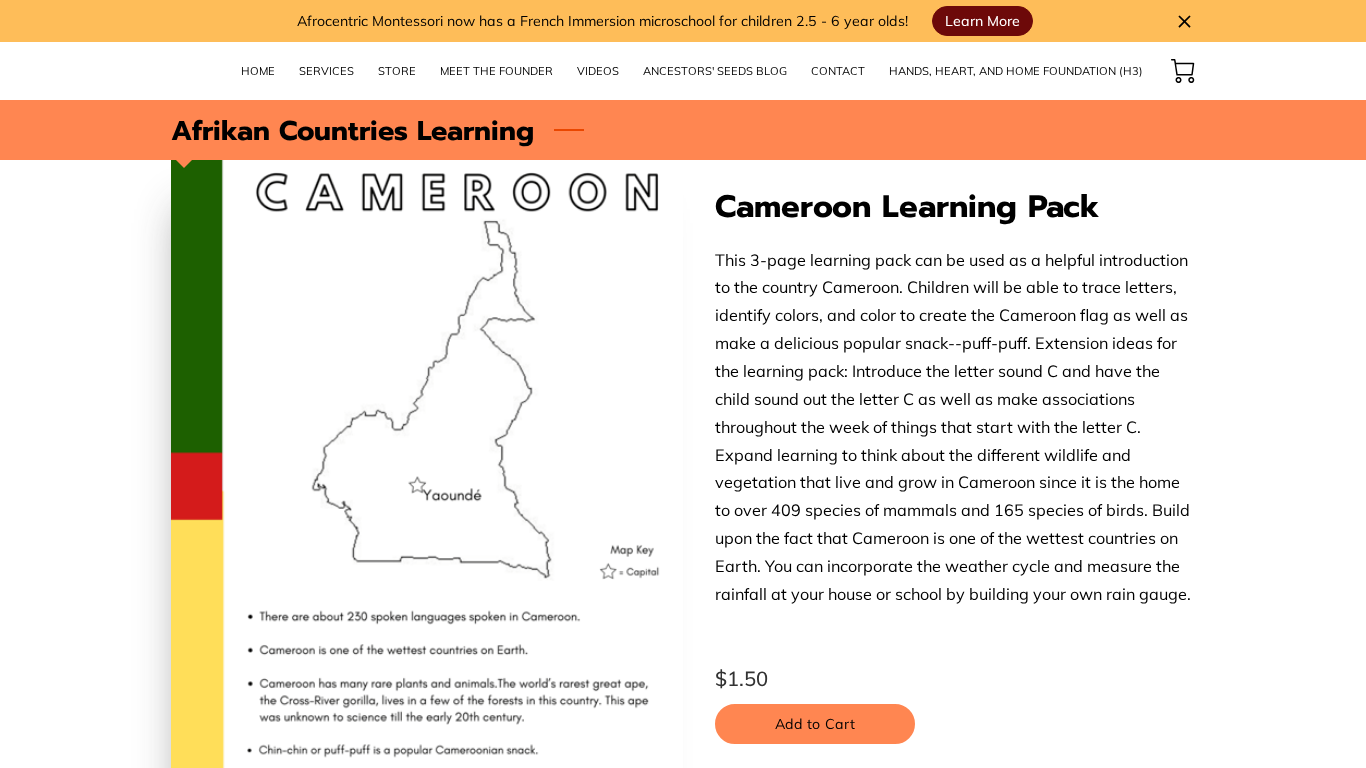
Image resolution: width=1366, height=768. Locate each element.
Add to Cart (815, 724)
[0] (1183, 71)
